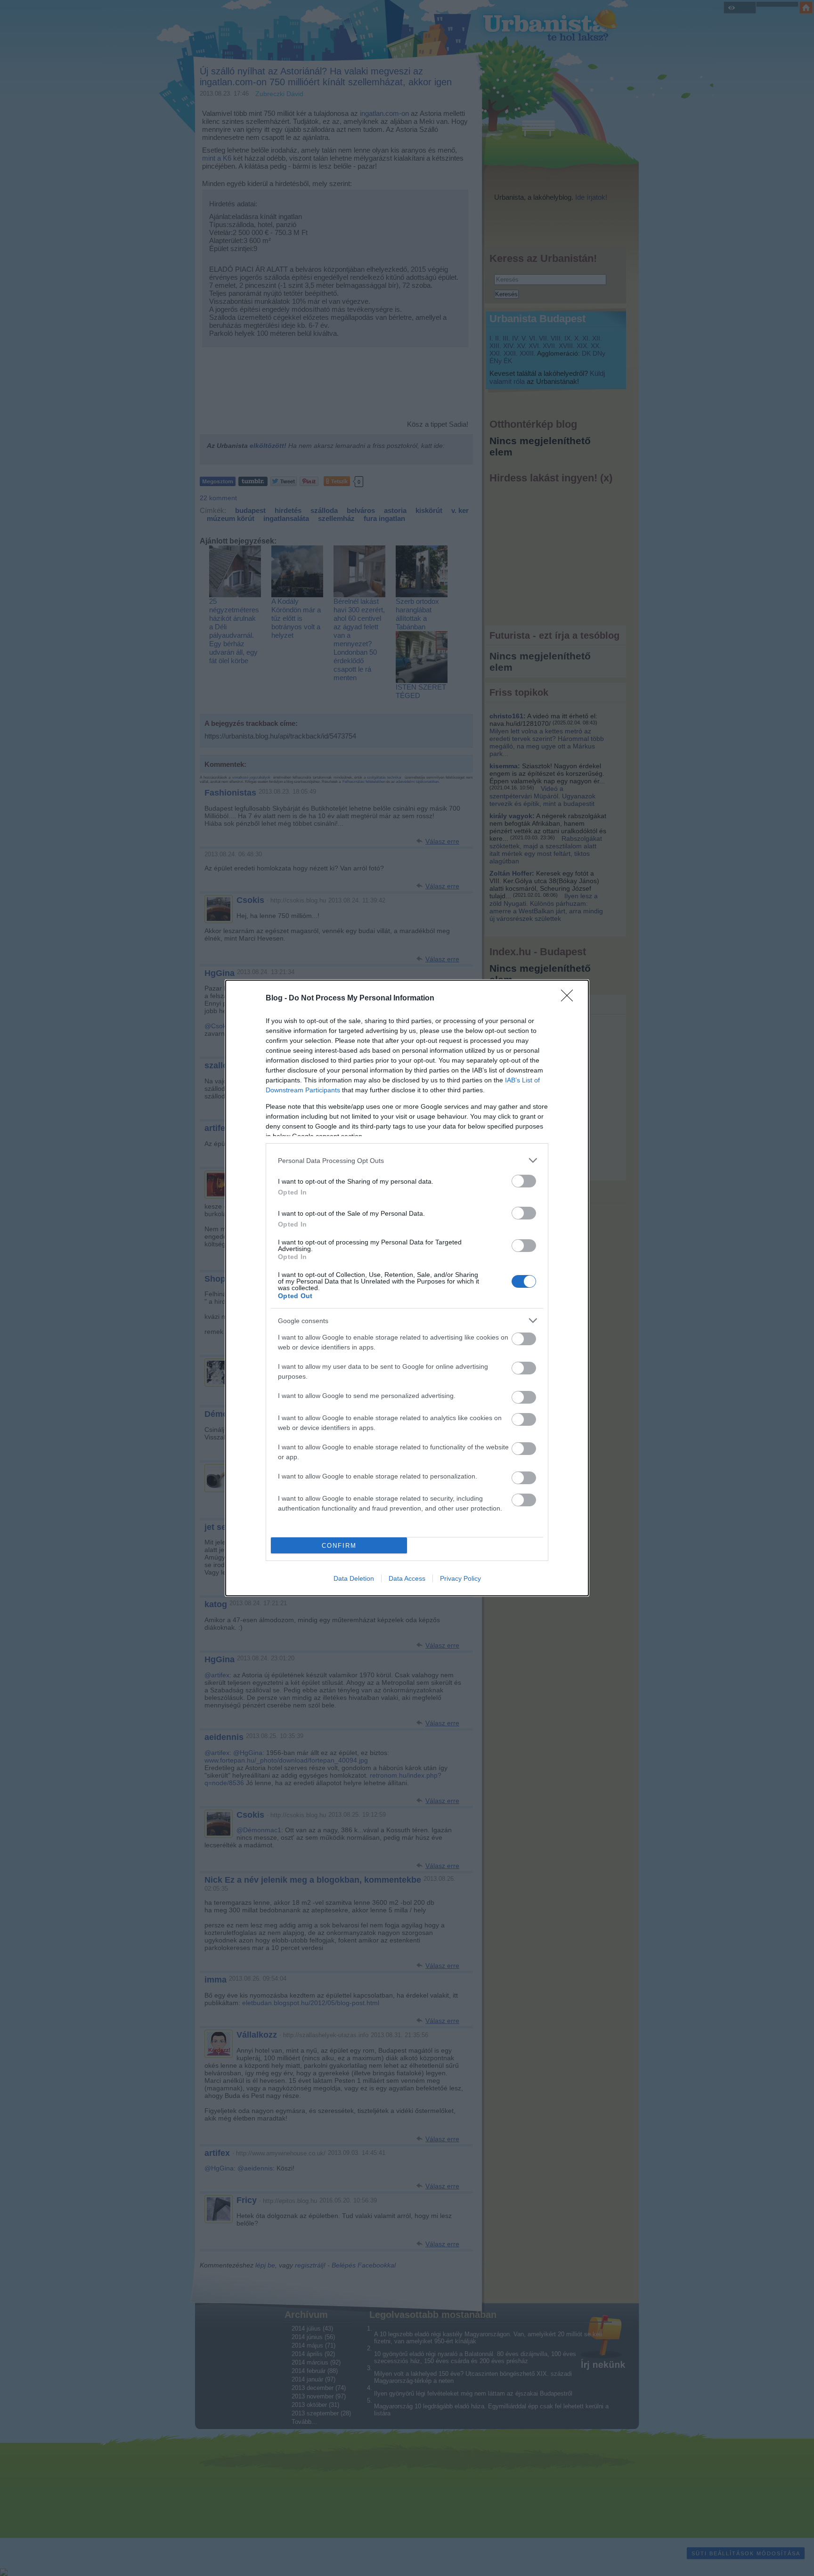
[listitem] (407, 1160)
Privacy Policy (460, 1578)
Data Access (407, 1578)
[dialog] (407, 1288)
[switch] (524, 1181)
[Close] (570, 999)
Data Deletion (354, 1578)
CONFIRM (339, 1546)
